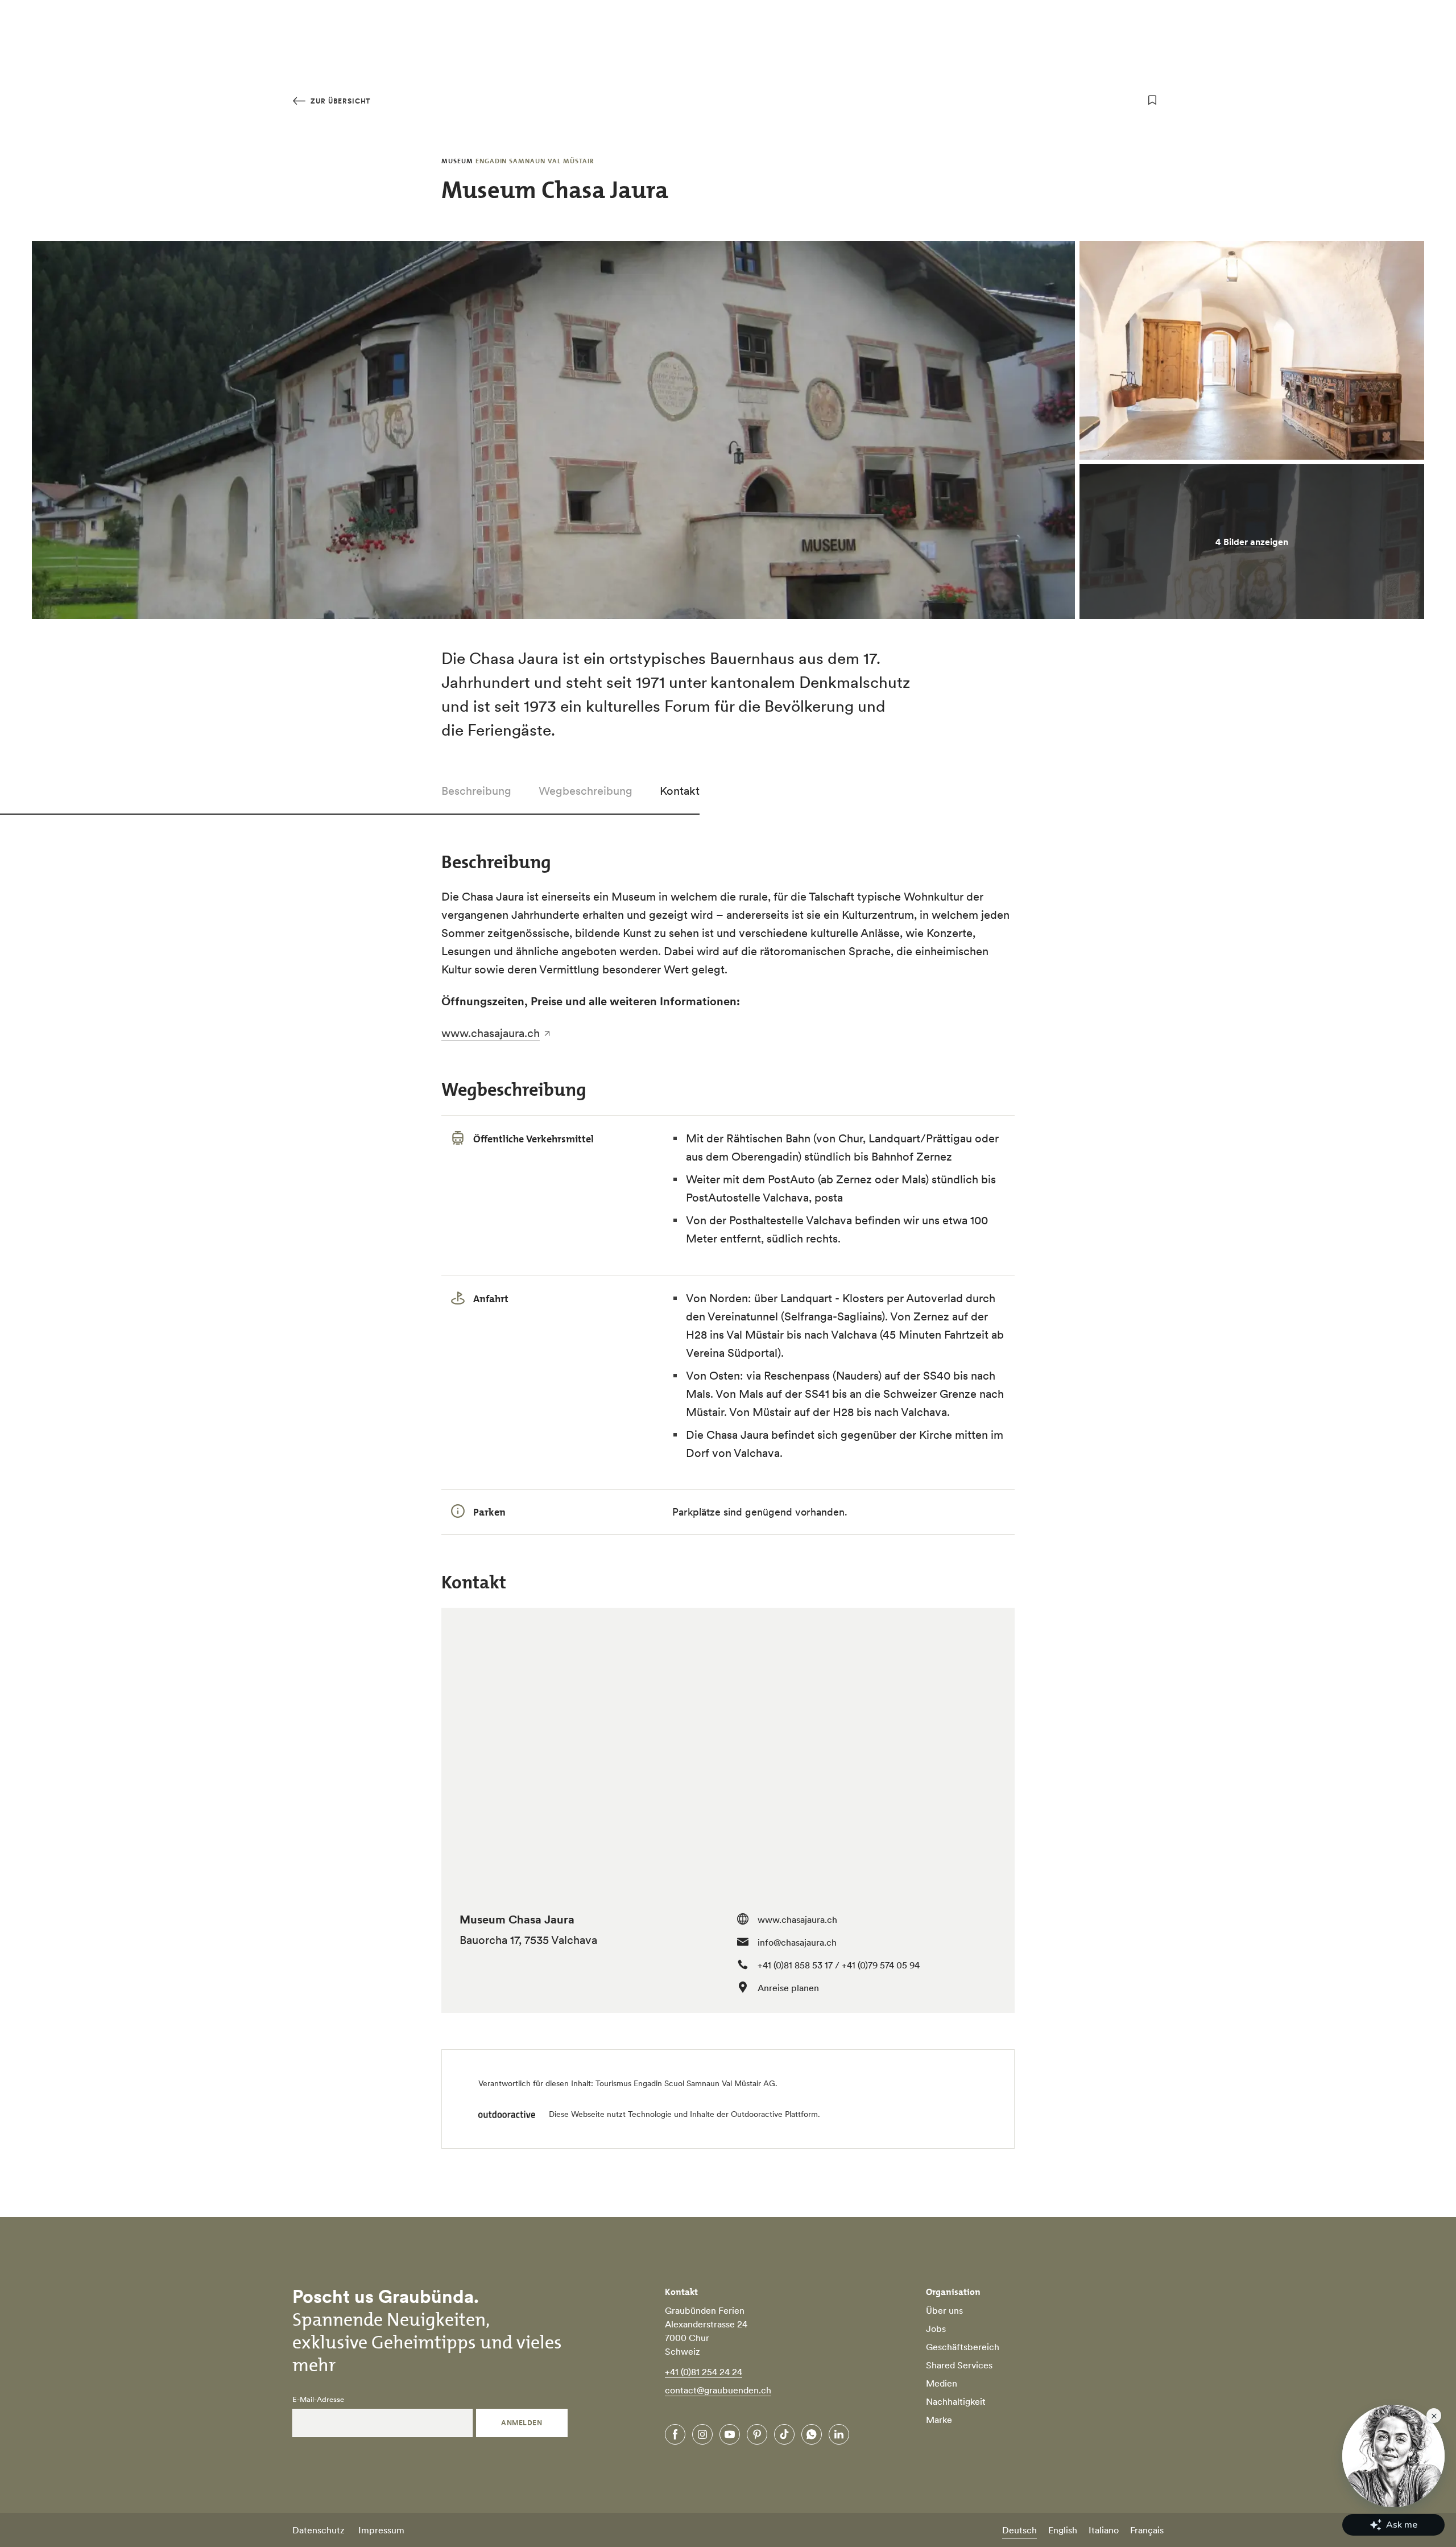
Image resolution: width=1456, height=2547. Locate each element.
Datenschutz (318, 2530)
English (1063, 2530)
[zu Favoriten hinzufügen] (1152, 100)
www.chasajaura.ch (491, 1033)
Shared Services (959, 2365)
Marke (939, 2420)
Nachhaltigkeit (956, 2401)
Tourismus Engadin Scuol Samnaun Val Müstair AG (685, 2083)
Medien (942, 2383)
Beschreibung (476, 791)
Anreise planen (788, 1988)
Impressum (381, 2530)
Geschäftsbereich (963, 2347)
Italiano (1104, 2530)
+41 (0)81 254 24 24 (704, 2372)
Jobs (936, 2329)
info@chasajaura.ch (797, 1942)
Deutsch (1019, 2530)
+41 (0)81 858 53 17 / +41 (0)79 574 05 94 (839, 1965)
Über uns (944, 2310)
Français (1147, 2530)
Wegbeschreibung (586, 791)
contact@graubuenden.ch (718, 2390)
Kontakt (680, 791)
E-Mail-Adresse (318, 2400)
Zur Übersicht (339, 101)
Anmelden (522, 2423)
